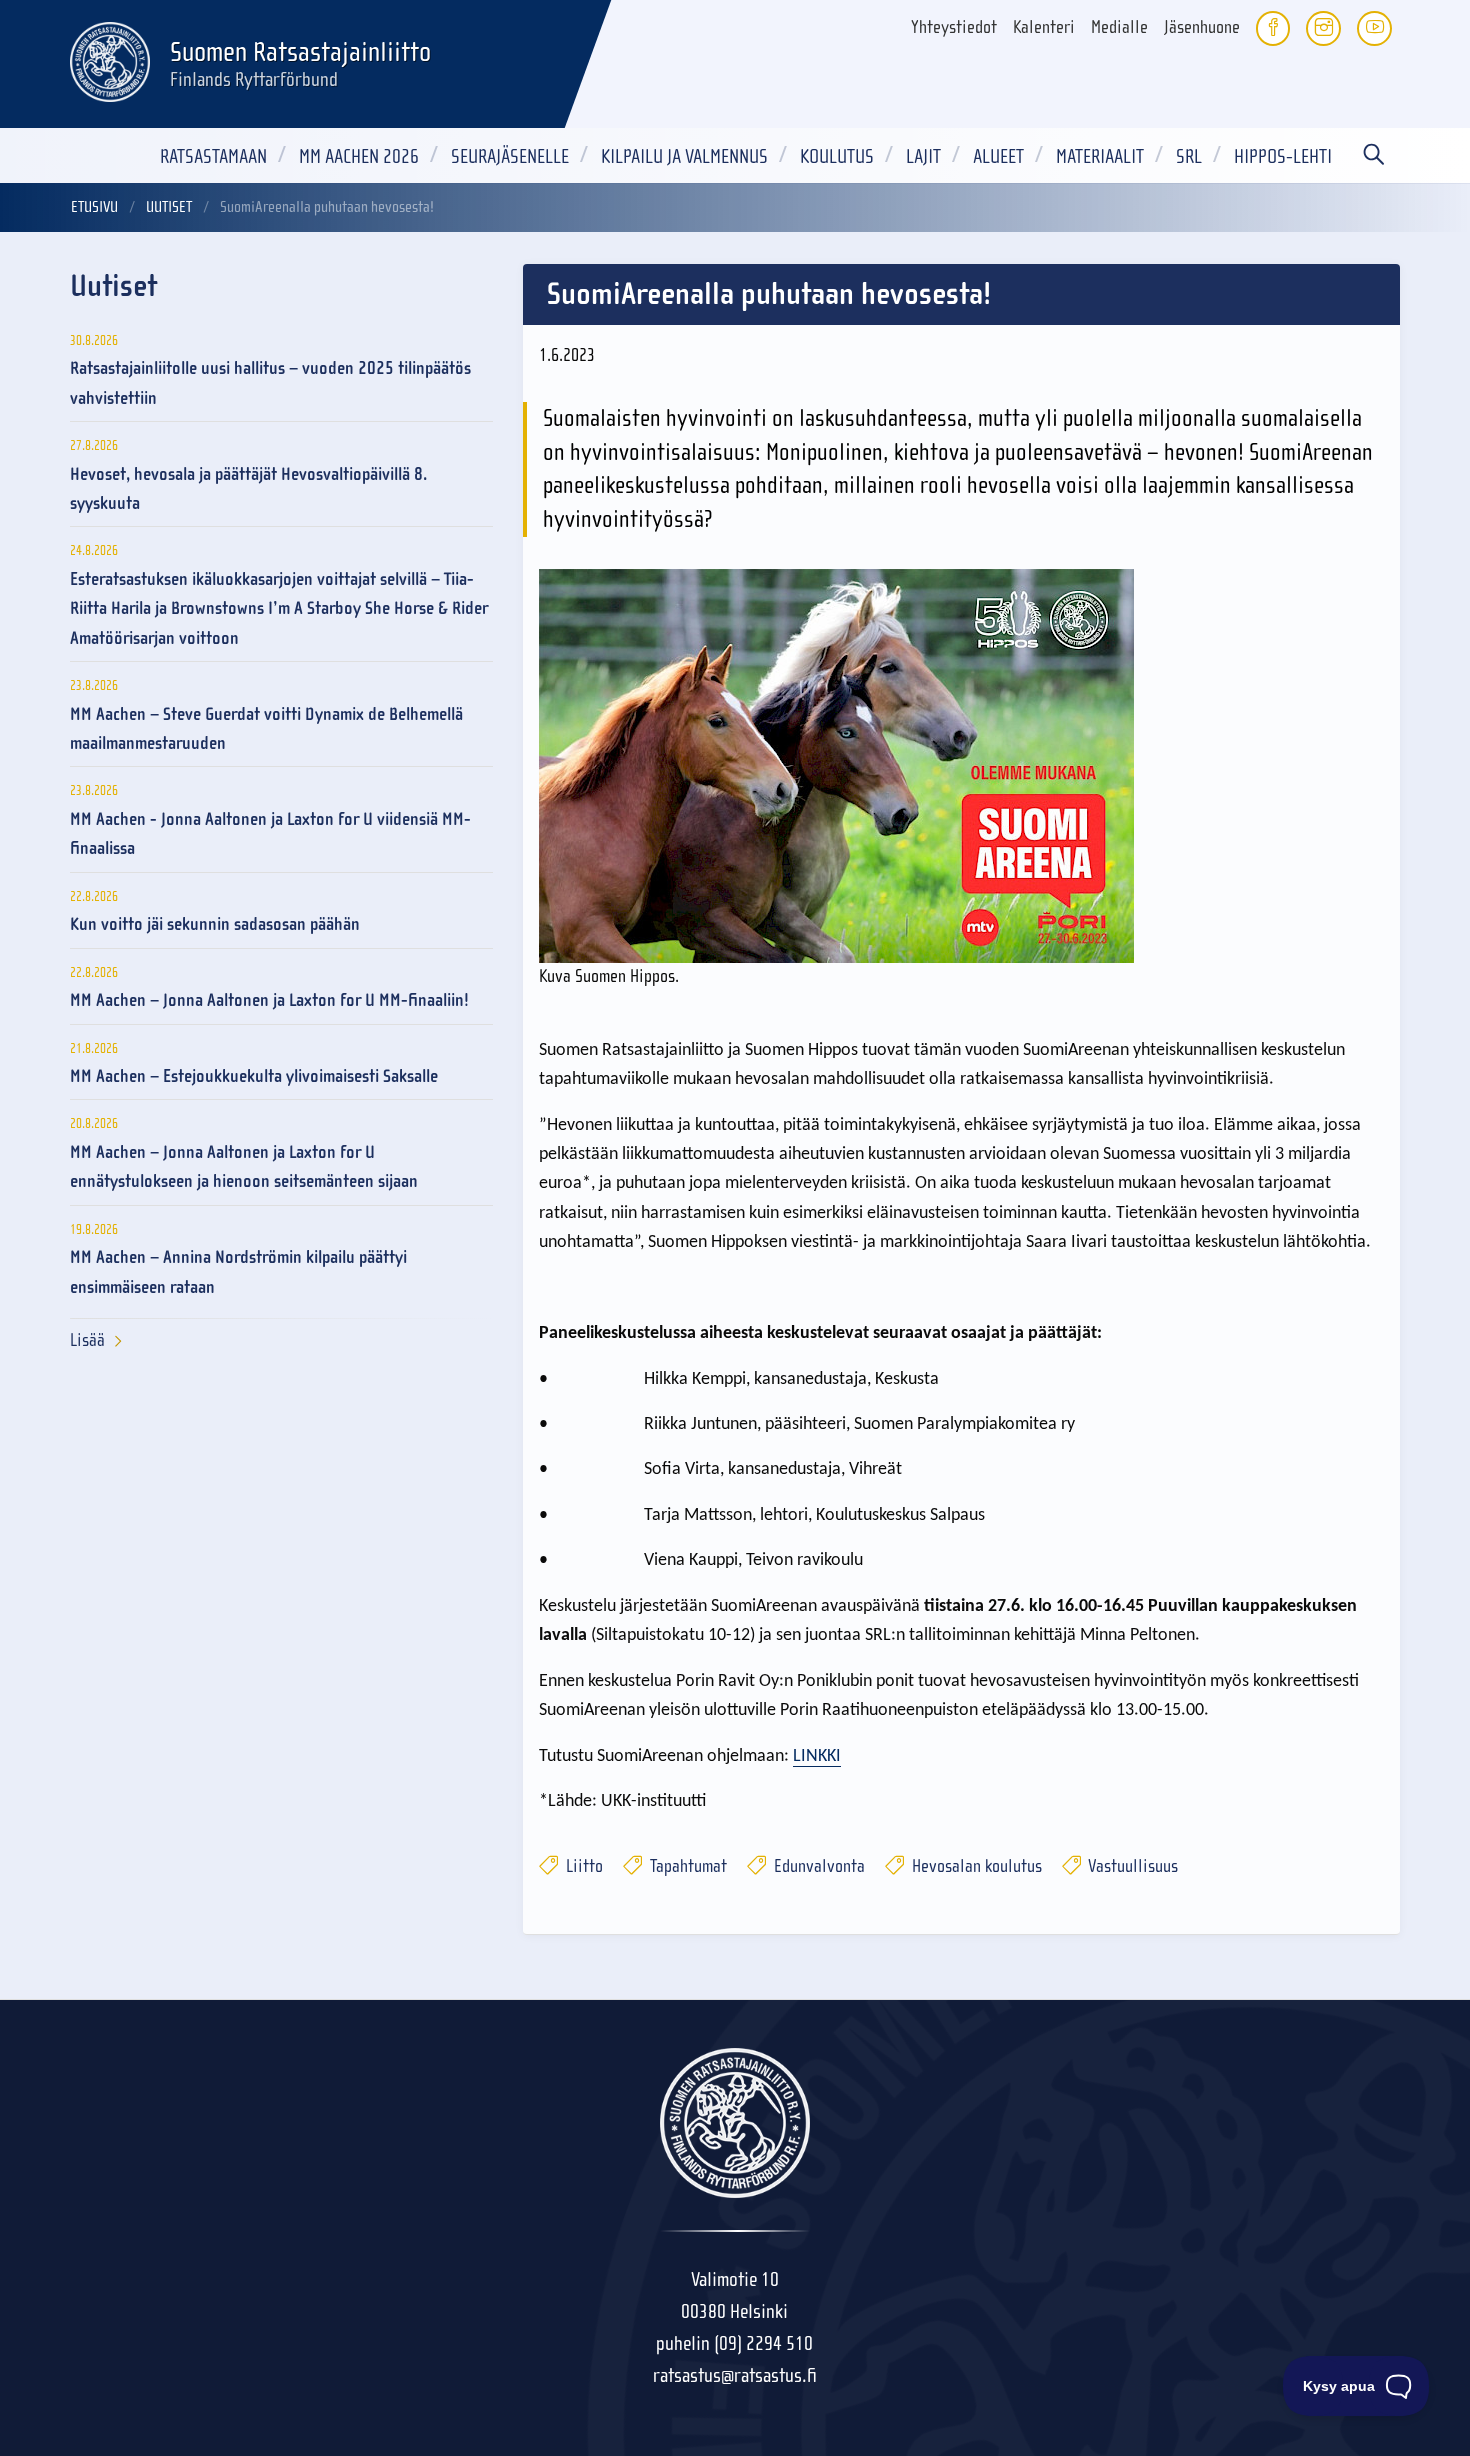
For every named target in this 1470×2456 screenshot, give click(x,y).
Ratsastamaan (213, 156)
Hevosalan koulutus (975, 1866)
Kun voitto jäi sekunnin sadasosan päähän (215, 924)
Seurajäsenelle (510, 156)
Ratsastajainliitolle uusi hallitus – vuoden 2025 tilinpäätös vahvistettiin (270, 383)
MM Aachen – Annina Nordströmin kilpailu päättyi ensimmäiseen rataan (238, 1272)
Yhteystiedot (954, 27)
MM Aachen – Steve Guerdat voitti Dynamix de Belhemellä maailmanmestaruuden (266, 729)
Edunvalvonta (817, 1866)
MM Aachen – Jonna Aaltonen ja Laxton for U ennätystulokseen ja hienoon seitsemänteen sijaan (244, 1167)
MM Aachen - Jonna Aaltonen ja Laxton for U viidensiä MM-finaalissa (270, 834)
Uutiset (169, 207)
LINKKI (817, 1756)
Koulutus (837, 156)
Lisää (87, 1340)
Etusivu (94, 207)
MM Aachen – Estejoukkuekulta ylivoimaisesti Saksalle (254, 1076)
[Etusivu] (110, 59)
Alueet (998, 156)
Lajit (923, 156)
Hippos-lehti (1283, 156)
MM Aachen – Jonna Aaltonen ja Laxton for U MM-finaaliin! (269, 1000)
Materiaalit (1100, 156)
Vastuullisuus (1131, 1866)
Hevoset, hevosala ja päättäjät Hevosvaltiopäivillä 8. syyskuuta (248, 489)
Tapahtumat (686, 1866)
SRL (1189, 156)
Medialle (1119, 27)
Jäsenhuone (1202, 27)
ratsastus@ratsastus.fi (735, 2375)
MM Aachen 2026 (359, 156)
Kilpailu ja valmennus (684, 156)
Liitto (582, 1866)
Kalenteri (1044, 27)
